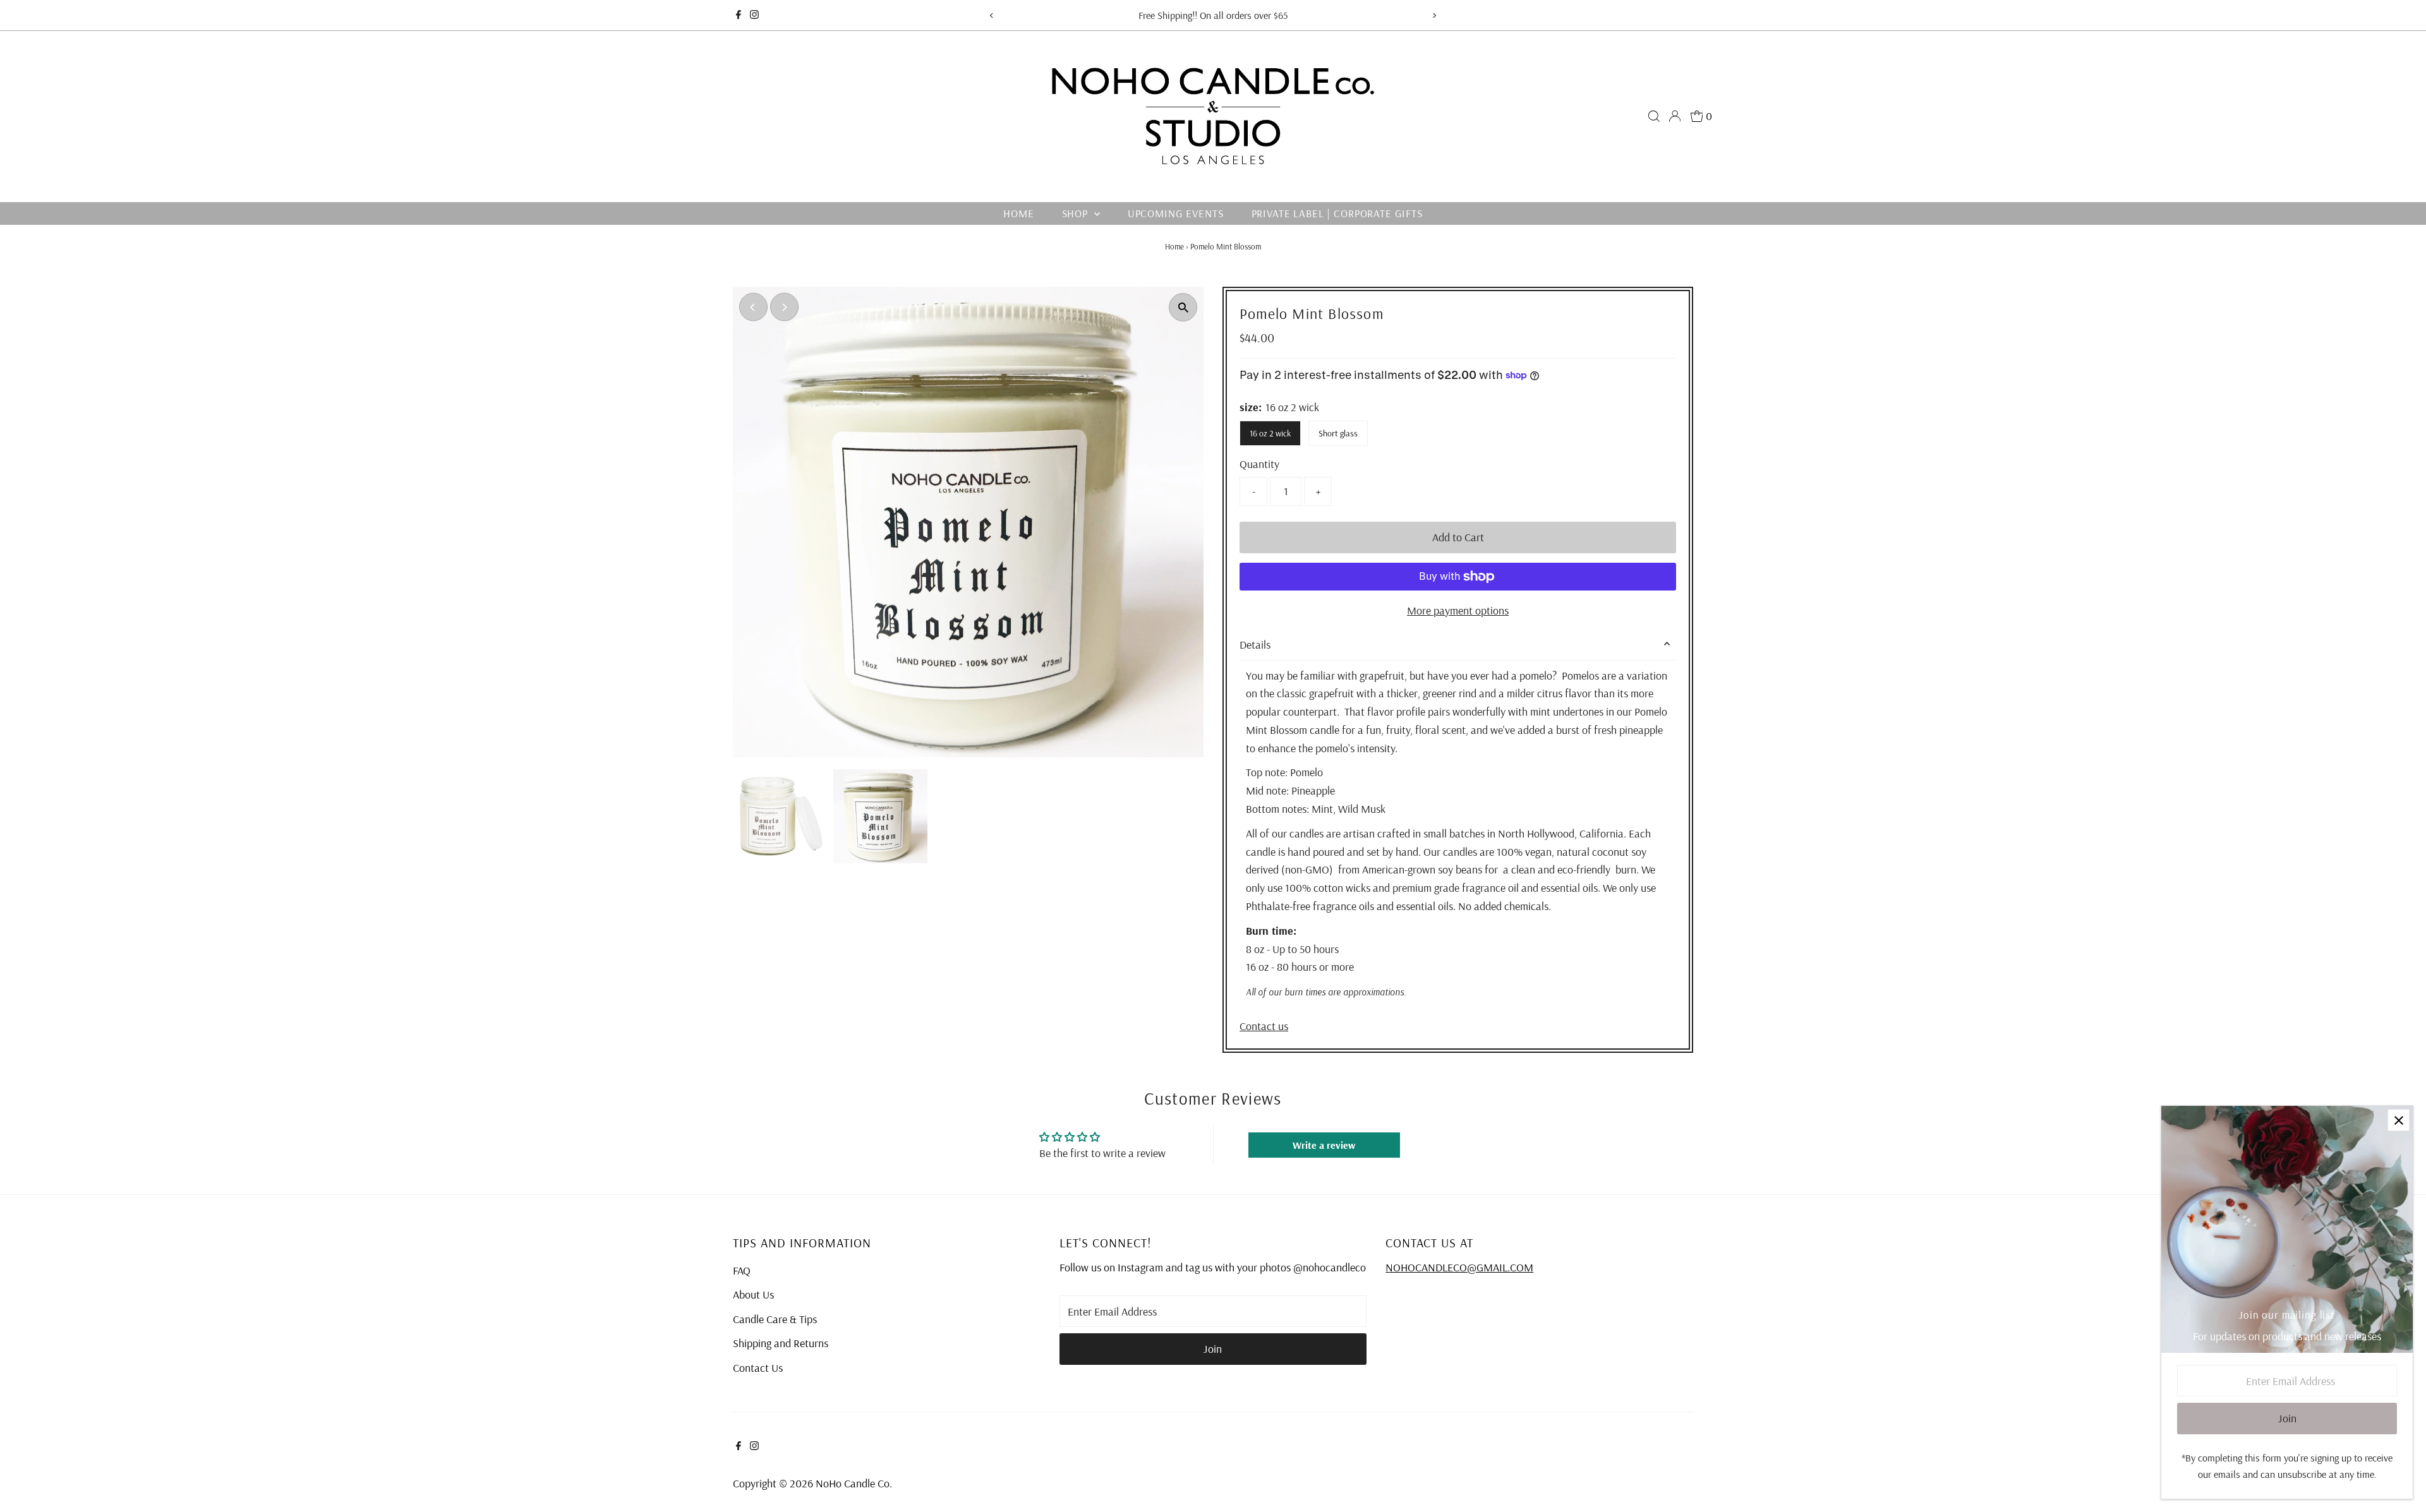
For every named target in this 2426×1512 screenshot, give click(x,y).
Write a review (1324, 1145)
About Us (753, 1294)
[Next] (1434, 15)
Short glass (1338, 433)
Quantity (1259, 464)
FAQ (742, 1270)
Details (1255, 645)
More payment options (1458, 610)
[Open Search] (1654, 116)
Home (1018, 213)
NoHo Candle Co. (854, 1483)
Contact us (1264, 1026)
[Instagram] (754, 15)
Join (1213, 1349)
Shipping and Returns (781, 1343)
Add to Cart (1458, 537)
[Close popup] (2399, 1120)
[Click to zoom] (1183, 307)
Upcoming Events (1176, 213)
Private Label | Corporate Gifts (1337, 213)
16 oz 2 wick (1270, 433)
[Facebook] (739, 15)
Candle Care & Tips (775, 1319)
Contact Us (758, 1368)
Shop (1077, 213)
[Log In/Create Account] (1675, 116)
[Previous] (992, 15)
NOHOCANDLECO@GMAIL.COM (1459, 1267)
